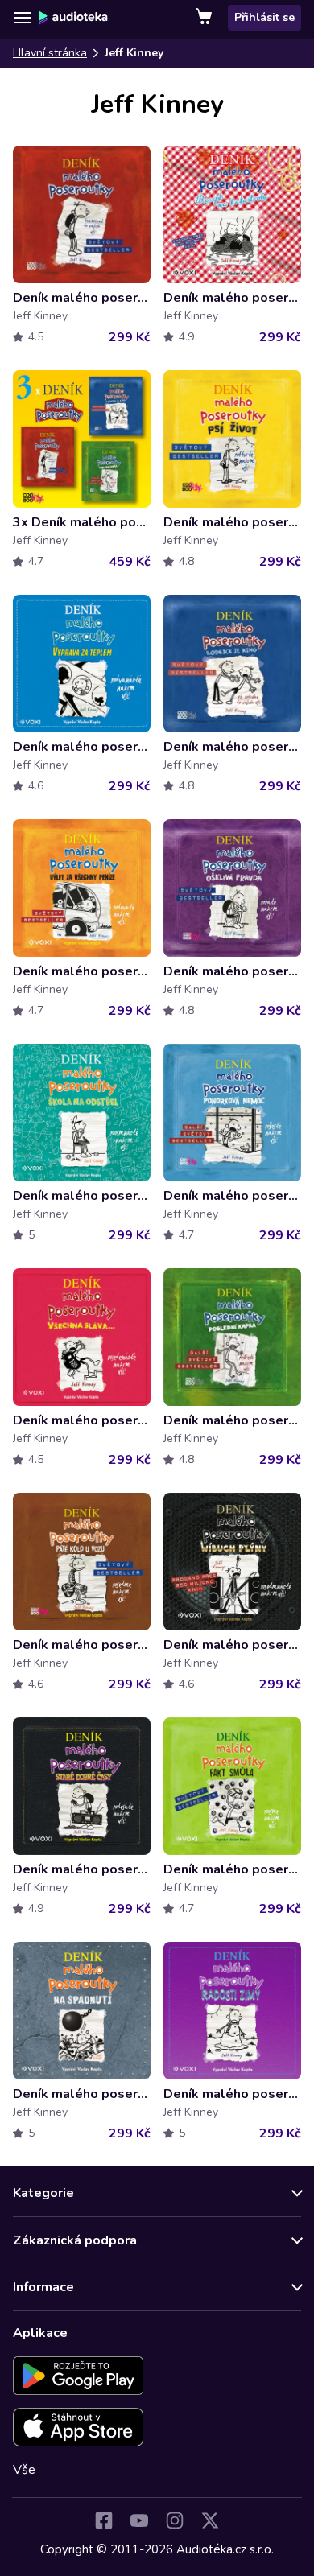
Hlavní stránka (50, 53)
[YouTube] (139, 2520)
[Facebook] (104, 2520)
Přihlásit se (264, 17)
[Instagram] (175, 2520)
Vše (24, 2470)
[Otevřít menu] (23, 18)
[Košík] (205, 18)
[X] (210, 2520)
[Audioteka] (73, 18)
